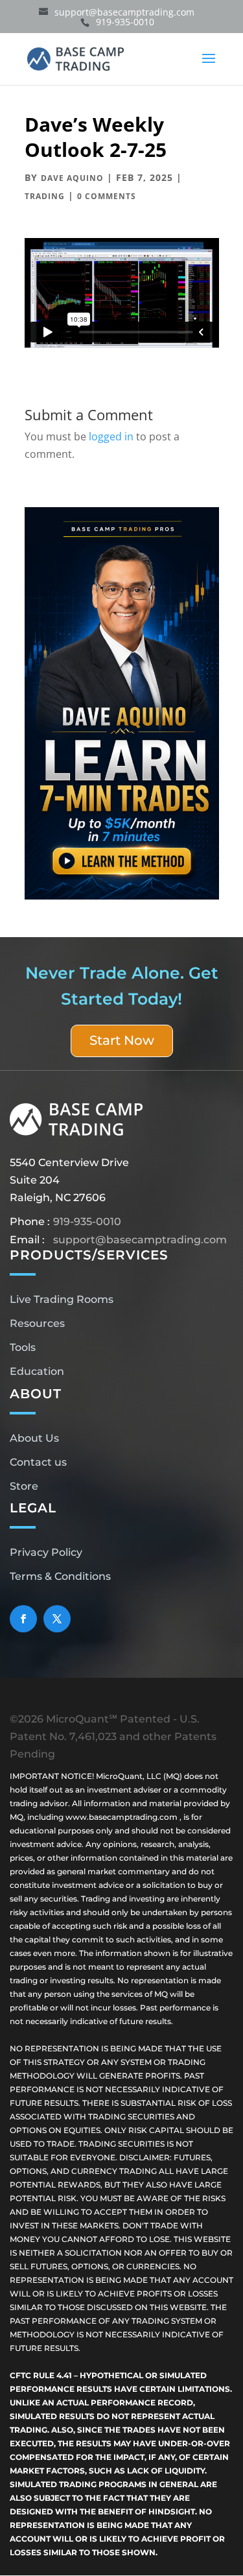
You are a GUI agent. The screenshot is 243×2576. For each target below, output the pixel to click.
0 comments (107, 196)
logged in (111, 436)
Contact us (38, 1462)
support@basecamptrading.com (140, 1240)
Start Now (122, 1040)
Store (24, 1486)
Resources (37, 1323)
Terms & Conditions (60, 1576)
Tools (23, 1347)
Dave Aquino (72, 178)
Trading (45, 196)
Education (37, 1371)
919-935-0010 (87, 1222)
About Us (34, 1438)
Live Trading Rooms (62, 1299)
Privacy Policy (46, 1552)
